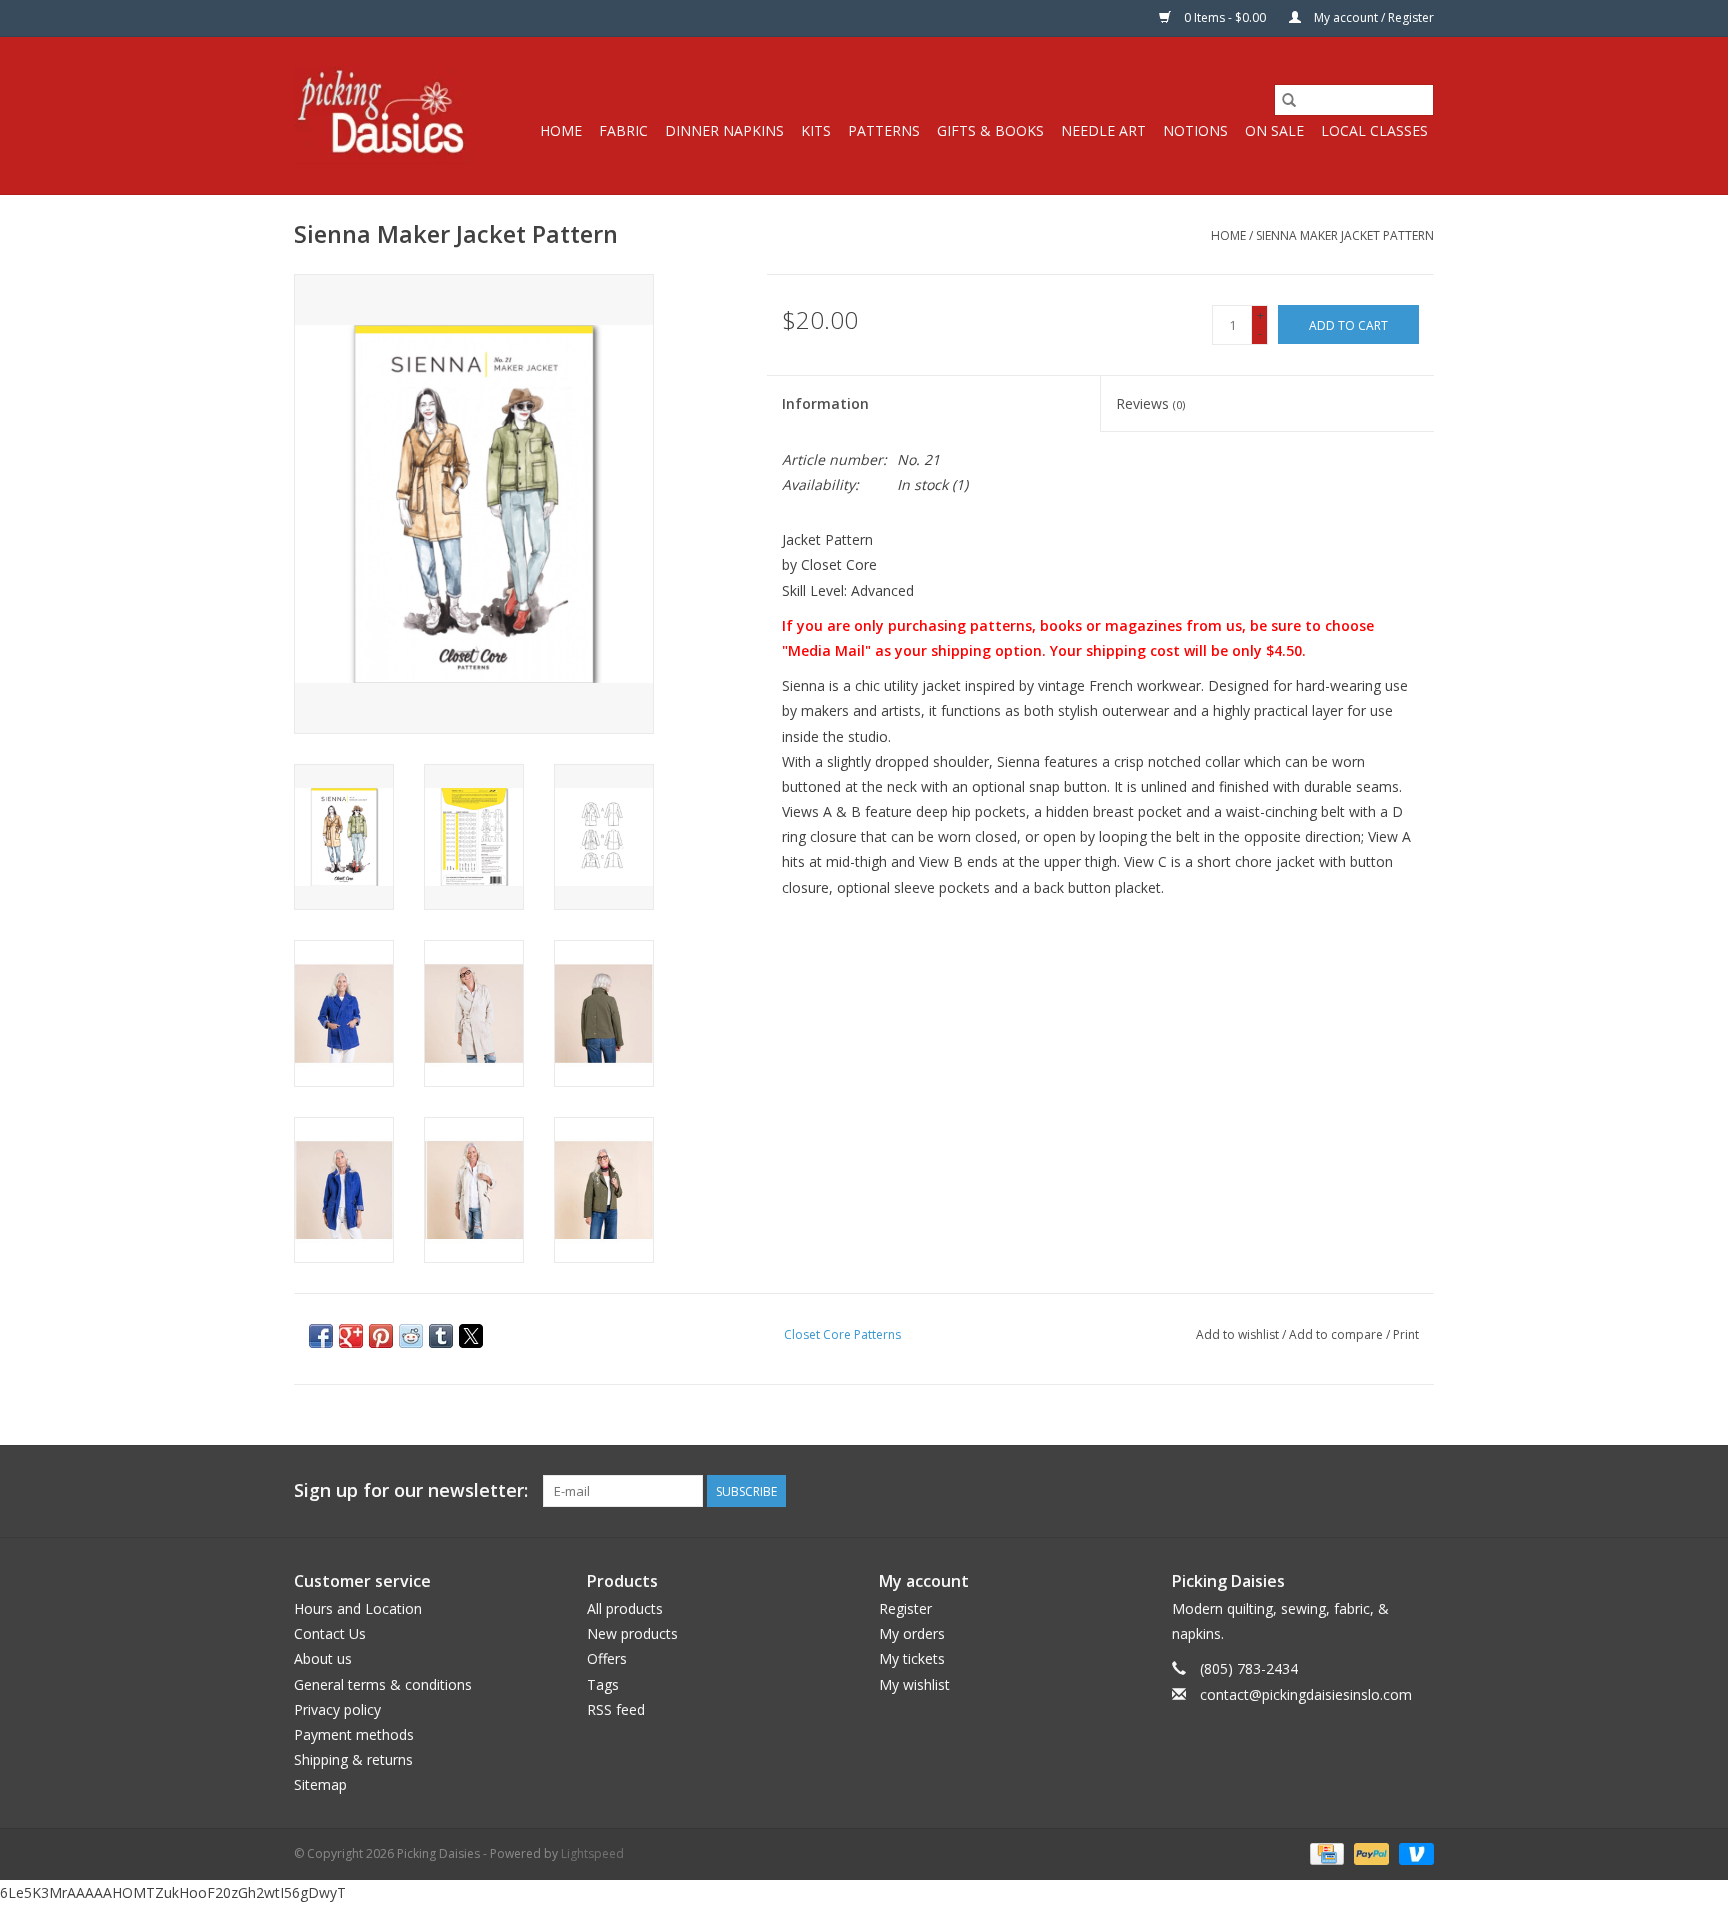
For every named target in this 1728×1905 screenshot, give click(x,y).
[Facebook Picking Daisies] (1346, 1491)
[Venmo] (1413, 1852)
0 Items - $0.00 (1225, 17)
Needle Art (1103, 130)
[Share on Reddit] (411, 1336)
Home (561, 130)
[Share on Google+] (351, 1336)
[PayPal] (1369, 1852)
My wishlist (914, 1684)
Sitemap (320, 1784)
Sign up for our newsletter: (411, 1490)
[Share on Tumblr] (441, 1336)
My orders (912, 1633)
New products (632, 1633)
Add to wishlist (1239, 1334)
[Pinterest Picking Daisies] (1382, 1491)
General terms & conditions (383, 1684)
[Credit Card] (1325, 1852)
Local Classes (1374, 130)
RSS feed (616, 1709)
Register (905, 1608)
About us (323, 1658)
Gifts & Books (990, 130)
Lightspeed (592, 1853)
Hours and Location (358, 1608)
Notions (1195, 130)
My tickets (912, 1658)
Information (825, 403)
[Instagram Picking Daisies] (1418, 1491)
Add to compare (1337, 1334)
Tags (603, 1684)
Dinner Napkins (724, 130)
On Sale (1274, 130)
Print (1406, 1334)
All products (625, 1608)
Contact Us (330, 1633)
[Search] (1289, 100)
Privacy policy (337, 1709)
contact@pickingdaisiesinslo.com (1306, 1694)
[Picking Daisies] (382, 115)
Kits (816, 130)
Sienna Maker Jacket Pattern (1345, 235)
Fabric (623, 130)
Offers (607, 1658)
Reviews (1150, 403)
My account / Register (1372, 17)
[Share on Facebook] (321, 1336)
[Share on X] (471, 1336)
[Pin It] (381, 1336)
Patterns (884, 130)
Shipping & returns (353, 1759)
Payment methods (354, 1734)
